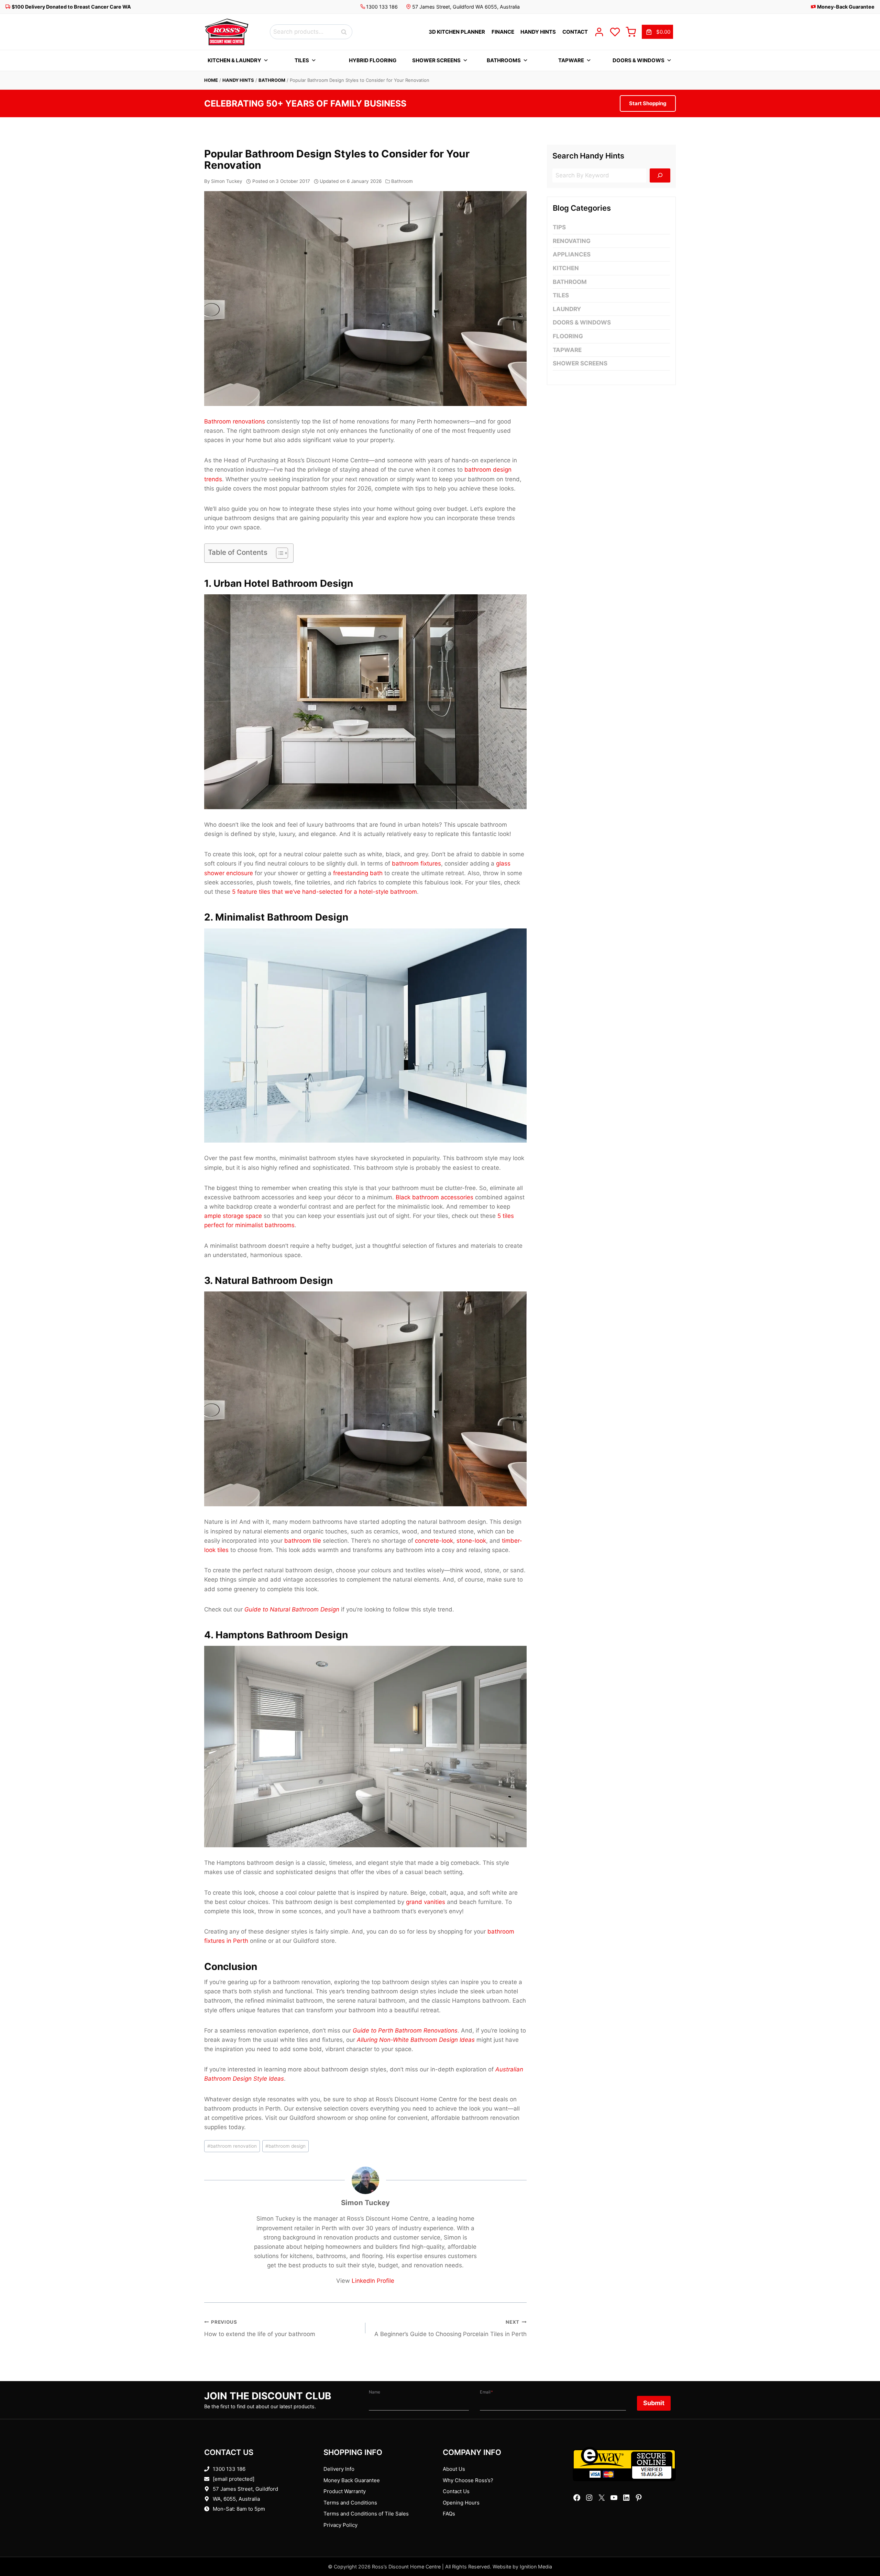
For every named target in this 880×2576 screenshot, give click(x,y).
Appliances (572, 254)
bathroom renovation (232, 2146)
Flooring (568, 336)
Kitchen (566, 268)
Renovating (572, 241)
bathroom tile (303, 1541)
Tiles (302, 60)
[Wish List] (615, 32)
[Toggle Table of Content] (279, 553)
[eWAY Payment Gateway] (624, 2464)
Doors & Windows (639, 60)
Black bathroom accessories (434, 1197)
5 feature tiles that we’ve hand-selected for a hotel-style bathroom (324, 892)
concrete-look (434, 1541)
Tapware (571, 60)
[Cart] (631, 32)
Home (211, 80)
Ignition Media (536, 2567)
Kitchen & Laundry (234, 60)
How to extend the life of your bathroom (260, 2328)
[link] (657, 32)
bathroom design (285, 2146)
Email (486, 2392)
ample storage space (233, 1216)
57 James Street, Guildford (245, 2489)
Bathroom (272, 80)
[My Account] (599, 32)
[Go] (660, 175)
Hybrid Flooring (373, 60)
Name (375, 2392)
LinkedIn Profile (373, 2281)
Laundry (567, 309)
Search (346, 32)
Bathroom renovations (235, 421)
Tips (559, 227)
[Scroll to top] (864, 2549)
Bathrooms (504, 60)
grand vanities (426, 1902)
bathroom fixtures (416, 863)
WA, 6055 (224, 2499)
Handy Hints (238, 80)
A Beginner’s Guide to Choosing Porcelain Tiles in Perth (450, 2328)
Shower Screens (436, 60)
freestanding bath (358, 873)
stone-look (471, 1541)
